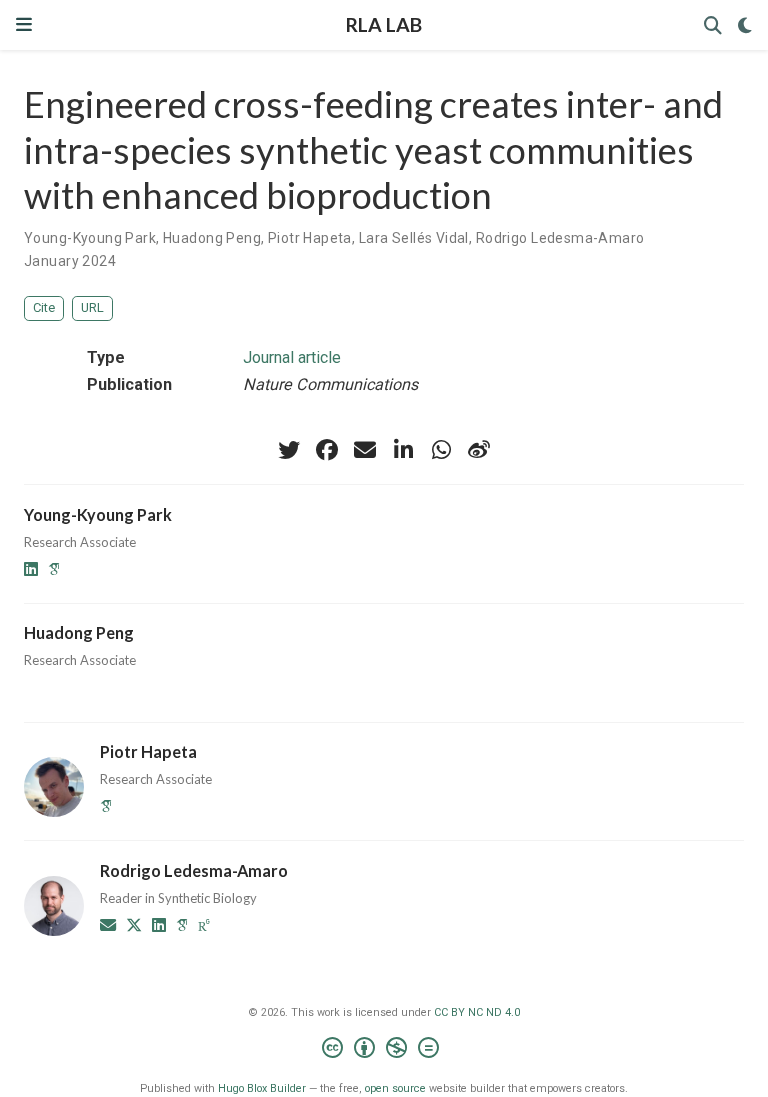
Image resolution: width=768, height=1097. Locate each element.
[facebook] (327, 450)
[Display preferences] (745, 25)
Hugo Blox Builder (262, 1088)
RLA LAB (384, 24)
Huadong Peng (212, 238)
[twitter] (289, 450)
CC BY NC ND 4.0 (477, 1012)
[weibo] (479, 450)
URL (92, 307)
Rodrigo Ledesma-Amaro (560, 238)
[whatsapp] (441, 450)
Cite (44, 307)
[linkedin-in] (403, 450)
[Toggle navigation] (24, 24)
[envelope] (365, 450)
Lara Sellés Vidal (414, 238)
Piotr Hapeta (310, 238)
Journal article (292, 357)
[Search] (713, 25)
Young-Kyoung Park (90, 238)
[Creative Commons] (384, 1050)
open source (395, 1088)
